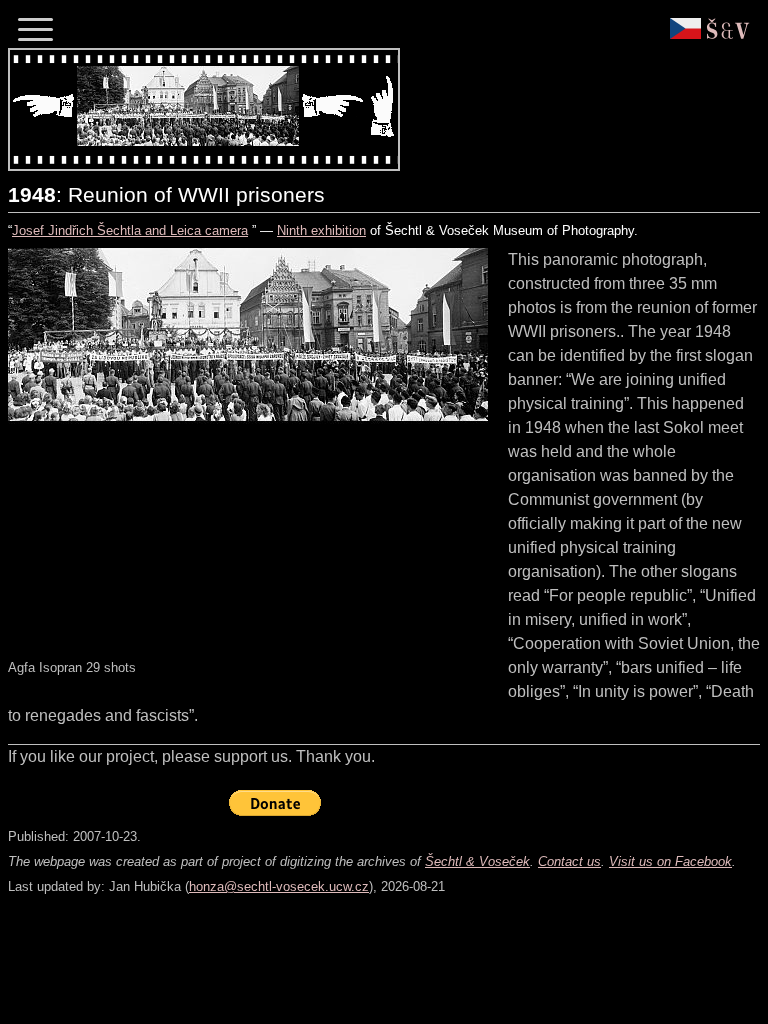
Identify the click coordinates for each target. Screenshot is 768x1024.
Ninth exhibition (321, 230)
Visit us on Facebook (670, 861)
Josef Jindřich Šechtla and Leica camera (130, 230)
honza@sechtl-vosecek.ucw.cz (279, 886)
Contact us (569, 861)
